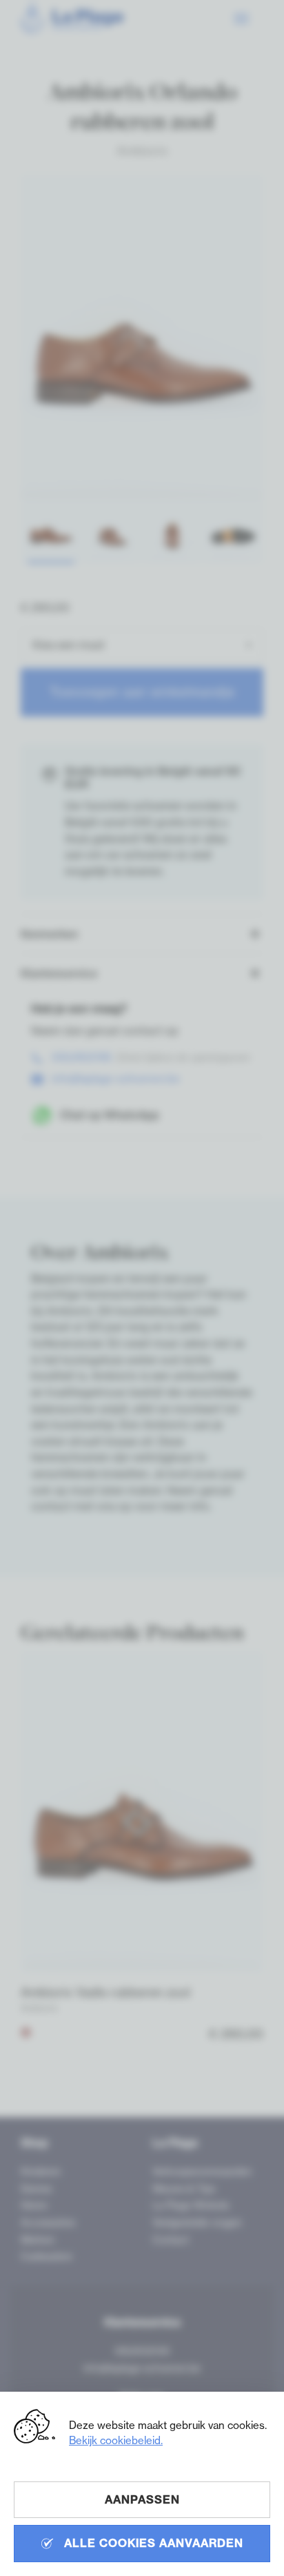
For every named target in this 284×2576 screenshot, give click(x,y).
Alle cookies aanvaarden (152, 2543)
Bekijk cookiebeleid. (116, 2440)
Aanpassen (142, 2499)
